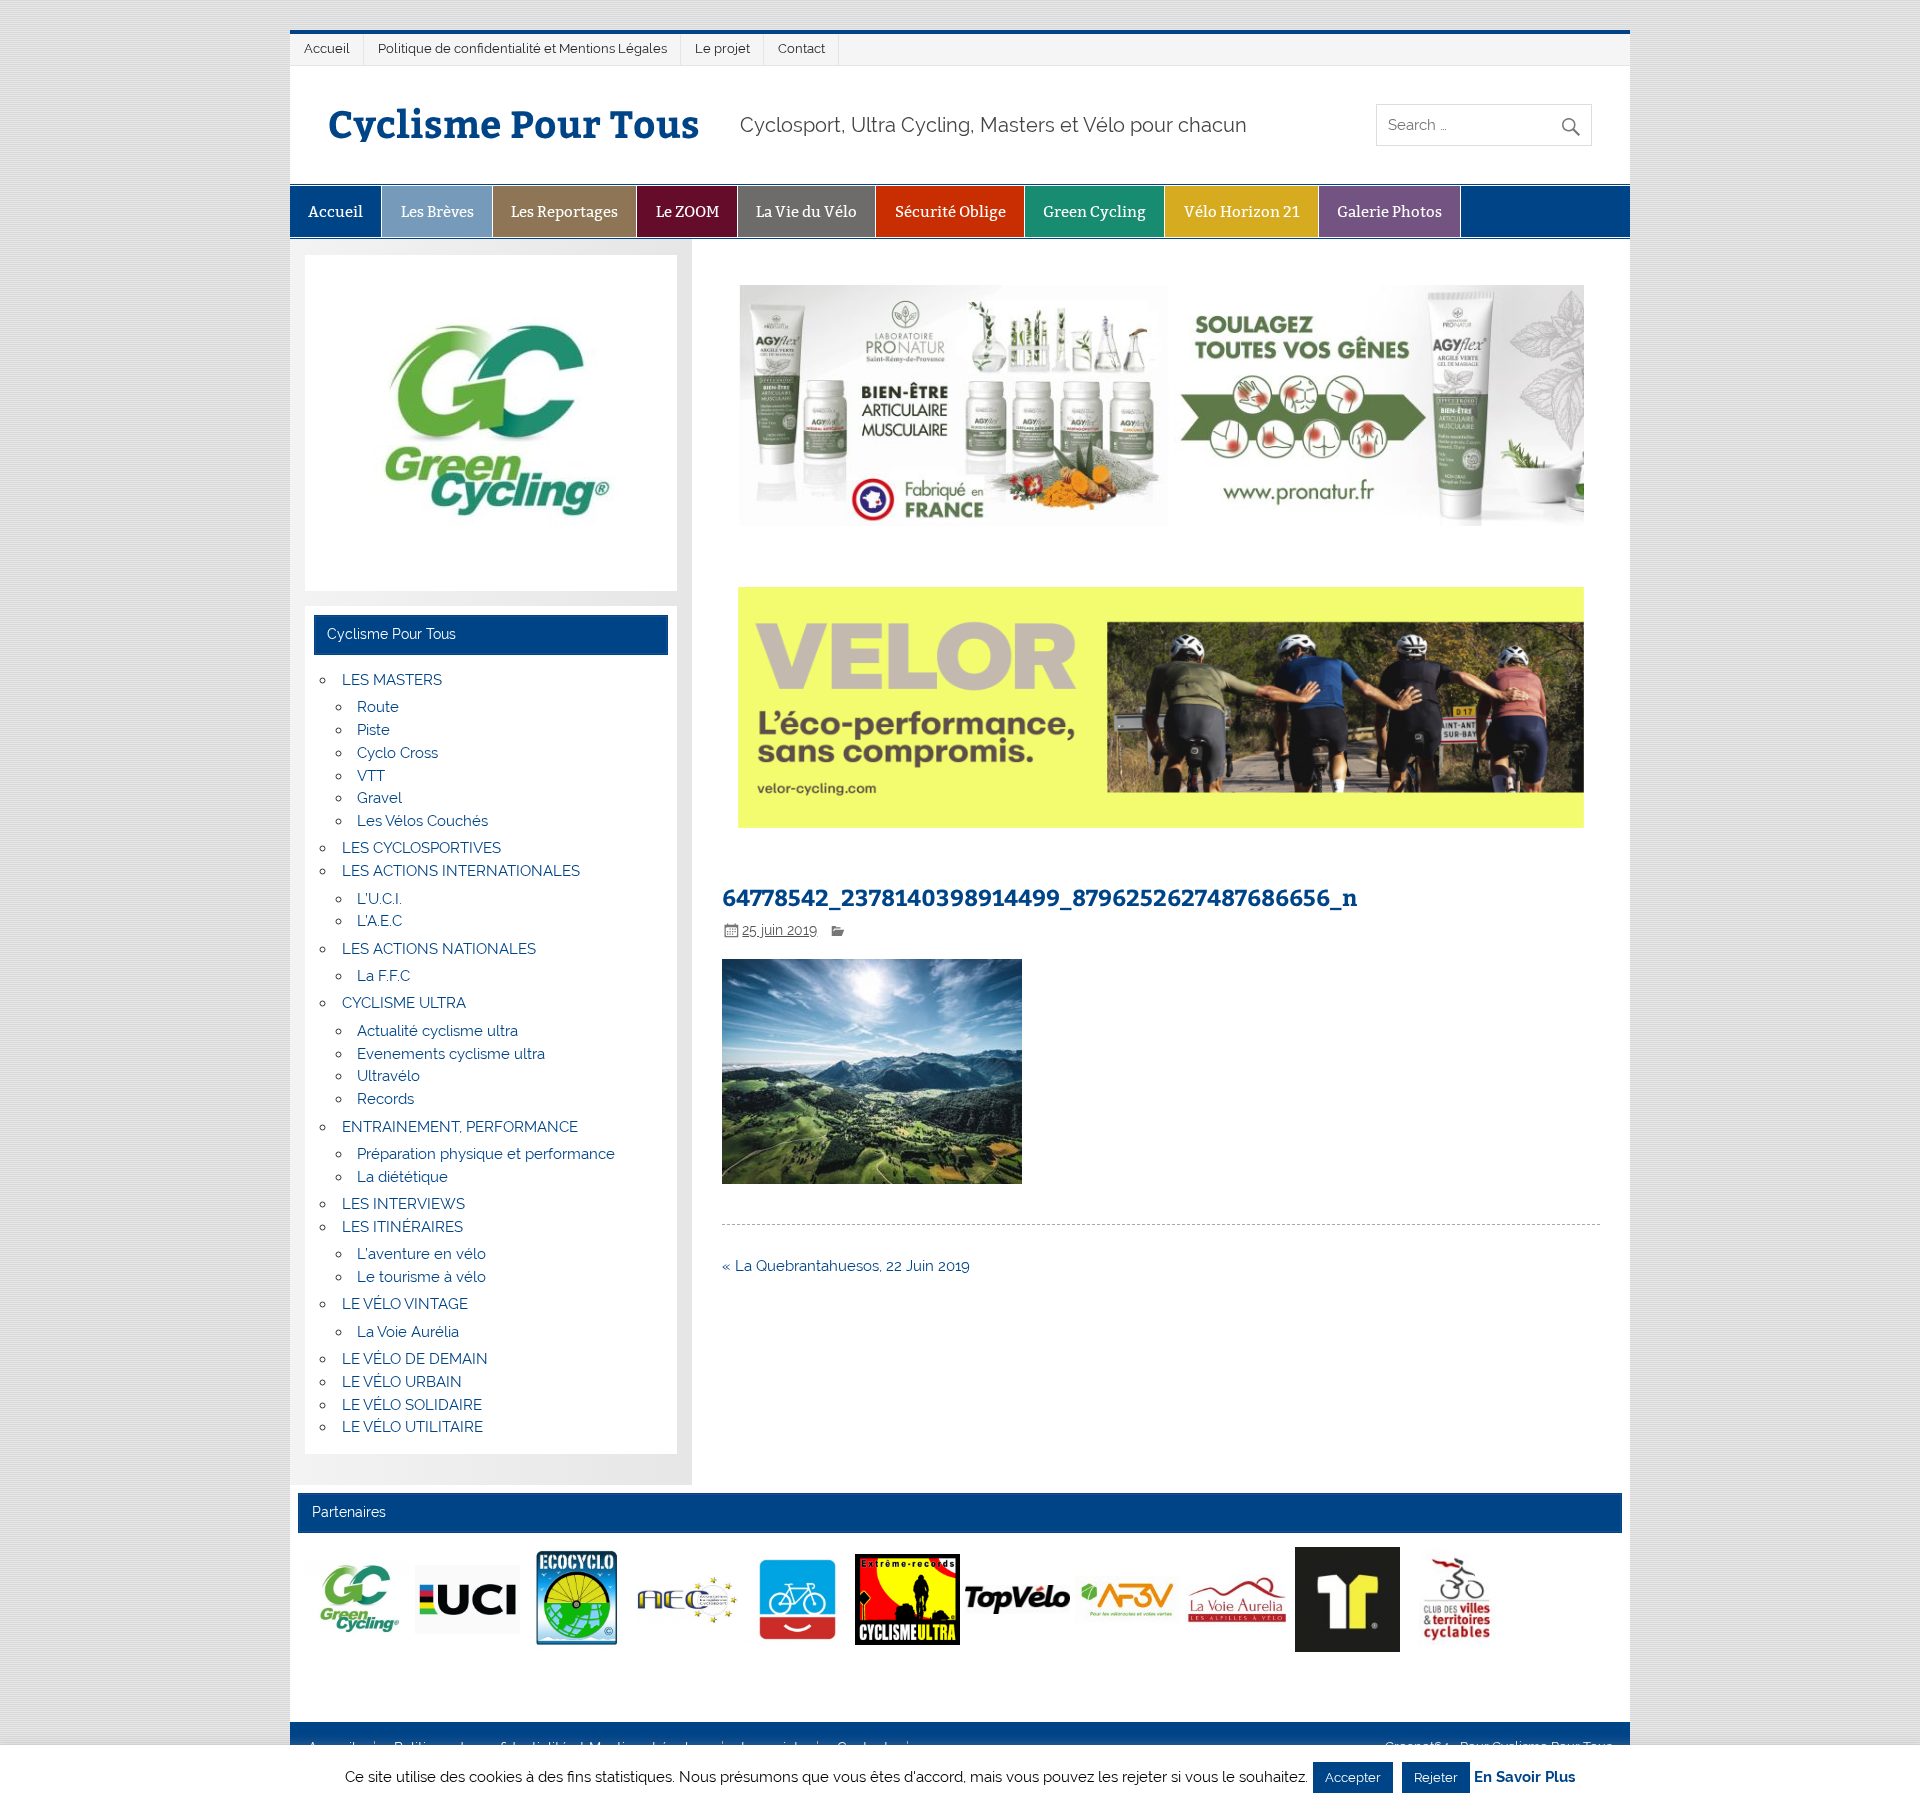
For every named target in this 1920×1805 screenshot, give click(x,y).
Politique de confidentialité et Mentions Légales (522, 48)
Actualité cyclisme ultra (437, 1031)
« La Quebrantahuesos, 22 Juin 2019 (846, 1266)
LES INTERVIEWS (403, 1204)
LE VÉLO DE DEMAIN (415, 1359)
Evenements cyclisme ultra (451, 1054)
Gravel (379, 798)
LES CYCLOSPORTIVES (421, 848)
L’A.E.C (379, 921)
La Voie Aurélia (408, 1332)
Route (378, 707)
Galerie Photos (1389, 211)
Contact (801, 48)
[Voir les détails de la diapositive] (357, 1599)
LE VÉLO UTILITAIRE (412, 1427)
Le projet (722, 48)
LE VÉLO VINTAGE (405, 1304)
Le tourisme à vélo (421, 1277)
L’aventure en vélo (421, 1254)
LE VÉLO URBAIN (402, 1382)
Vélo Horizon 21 (1242, 211)
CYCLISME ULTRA (404, 1003)
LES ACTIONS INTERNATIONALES (461, 871)
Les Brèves (437, 211)
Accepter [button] (1353, 1777)
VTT (371, 776)
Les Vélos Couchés (422, 821)
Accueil (327, 48)
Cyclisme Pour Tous (514, 122)
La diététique (402, 1177)
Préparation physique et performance (486, 1154)
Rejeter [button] (1436, 1777)
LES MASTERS (392, 680)
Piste (373, 730)
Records (385, 1099)
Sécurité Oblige (950, 211)
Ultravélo (388, 1076)
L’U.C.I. (379, 899)
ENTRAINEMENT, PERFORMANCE (460, 1127)
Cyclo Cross (397, 753)
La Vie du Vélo (806, 211)
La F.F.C (383, 976)
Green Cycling (1094, 211)
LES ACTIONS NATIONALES (439, 949)
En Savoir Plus (1524, 1777)
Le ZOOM (687, 211)
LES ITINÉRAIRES (402, 1227)
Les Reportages (564, 211)
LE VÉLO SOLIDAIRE (412, 1405)
